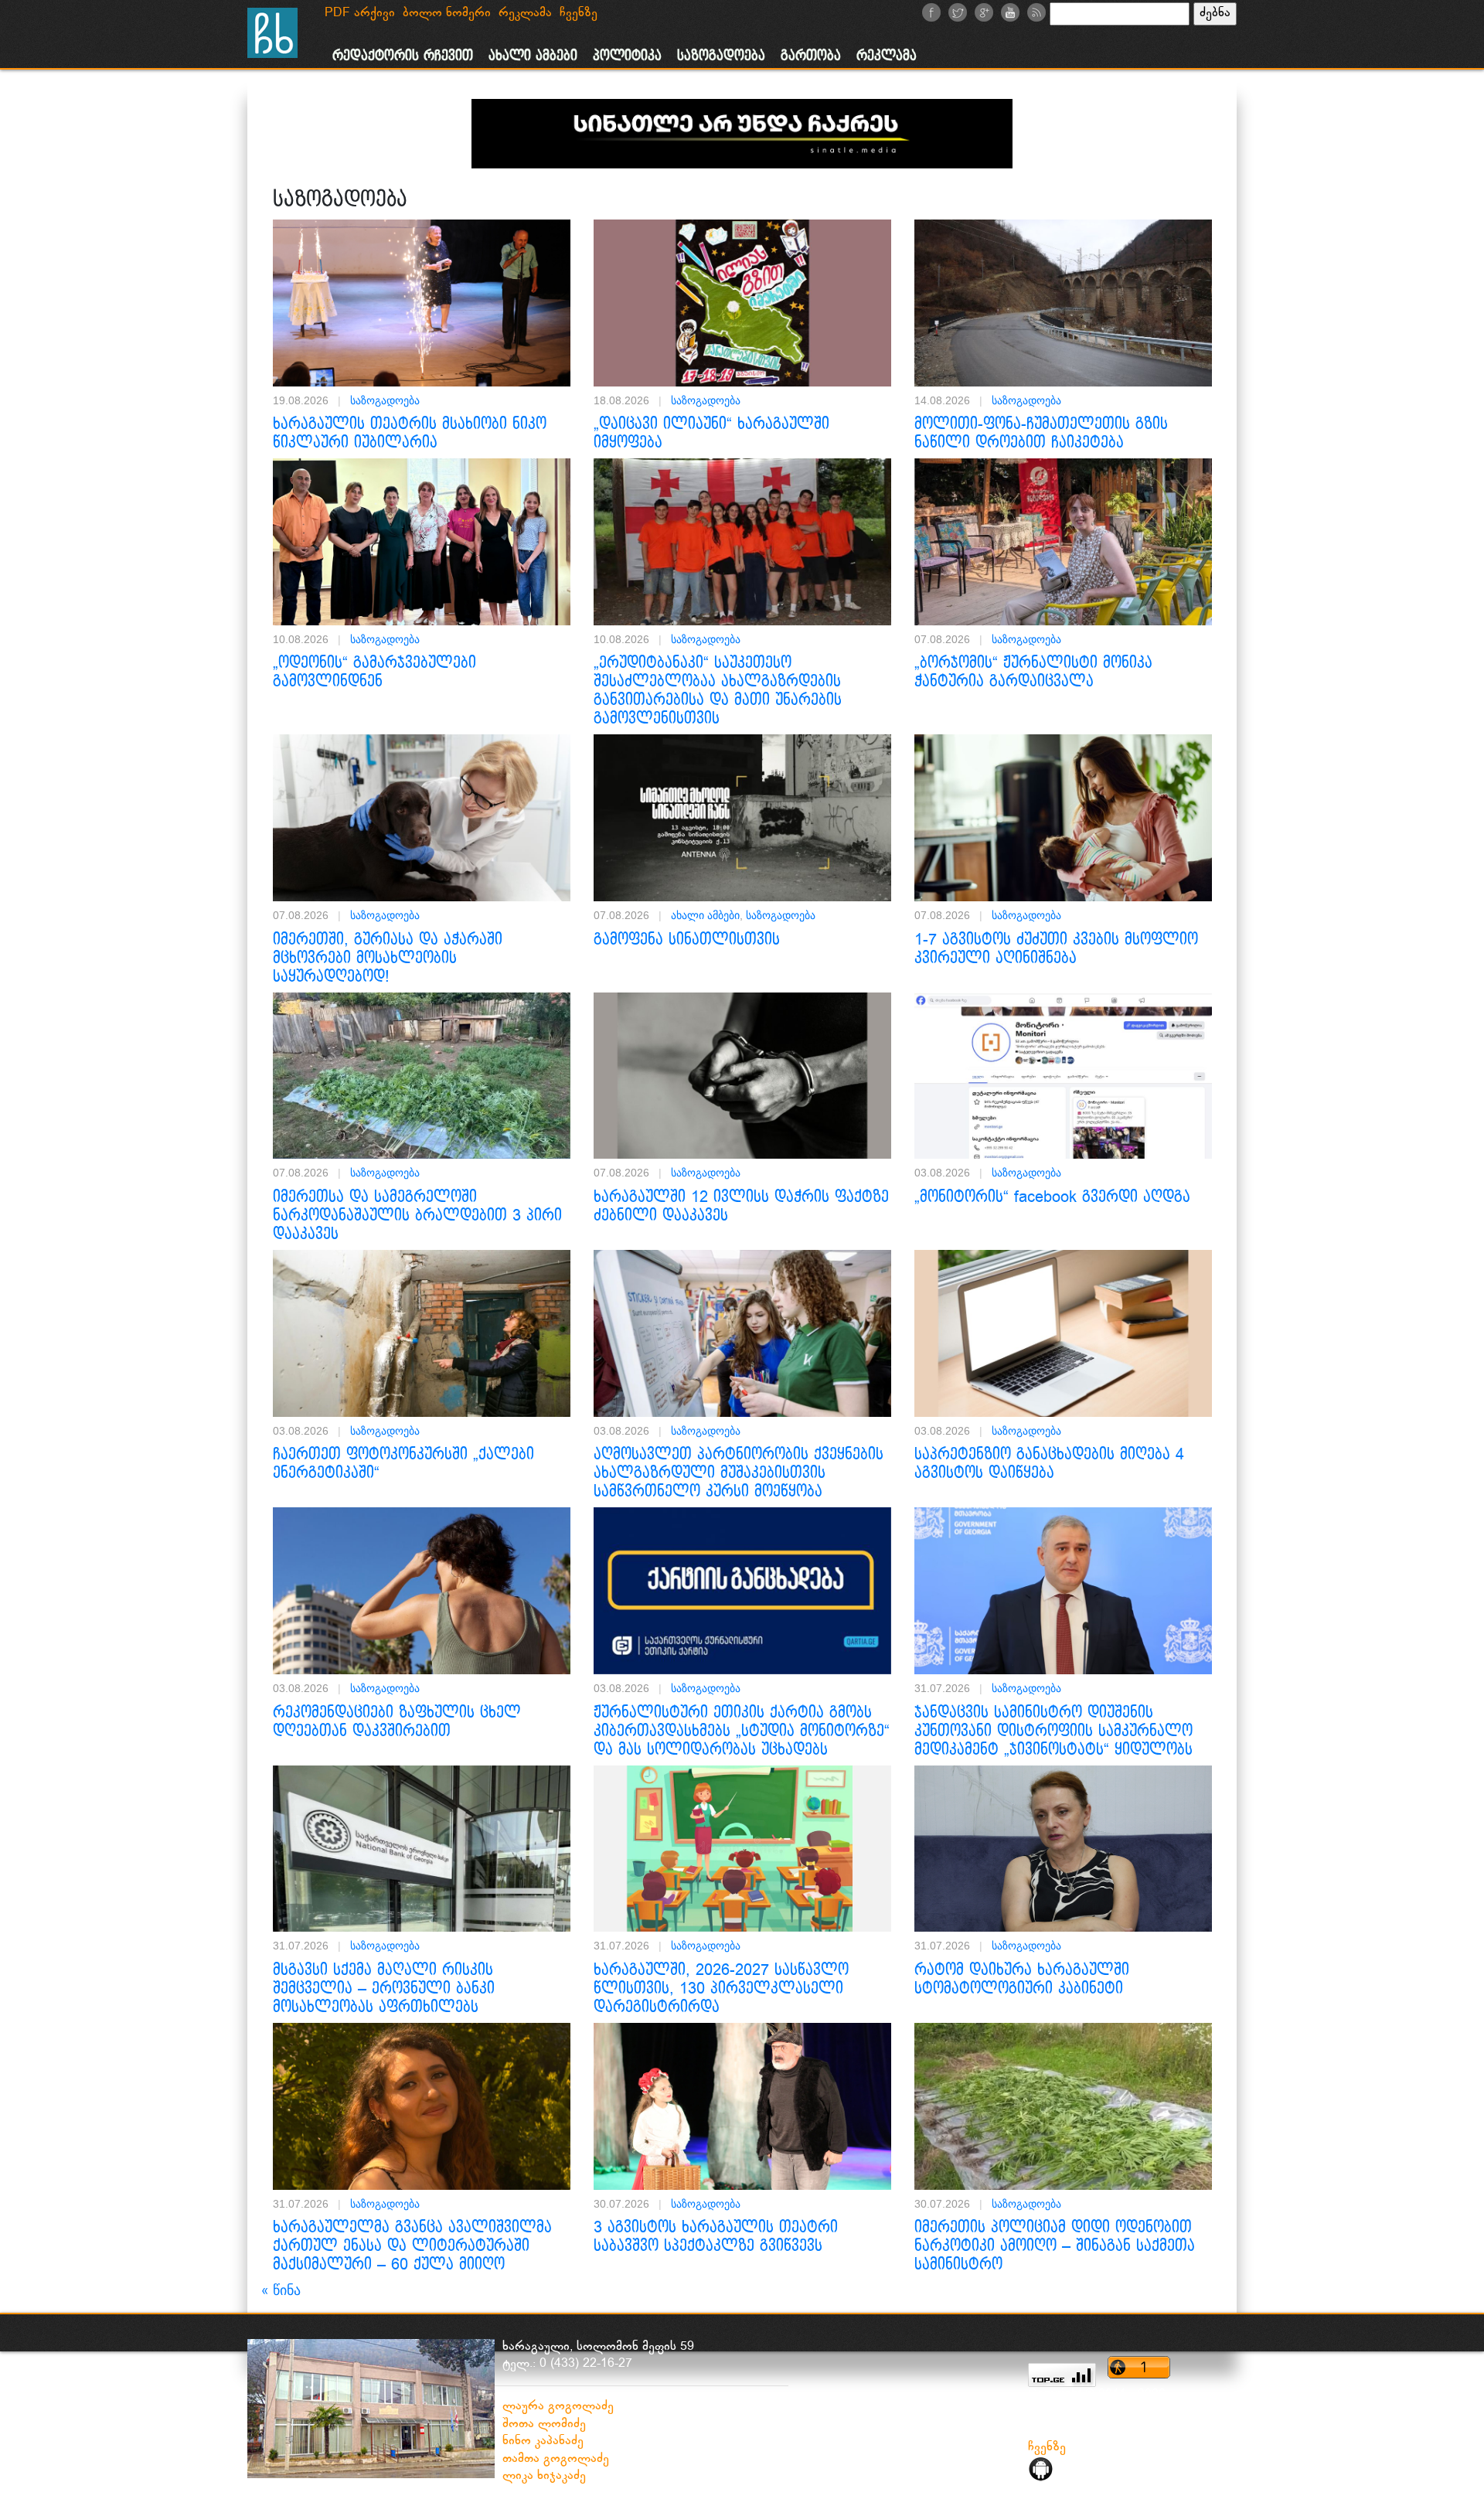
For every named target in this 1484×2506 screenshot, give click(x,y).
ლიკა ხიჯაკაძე (544, 2476)
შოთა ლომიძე (544, 2424)
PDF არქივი (360, 14)
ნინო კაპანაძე (543, 2441)
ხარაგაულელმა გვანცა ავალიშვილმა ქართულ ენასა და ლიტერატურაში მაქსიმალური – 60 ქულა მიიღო (412, 2246)
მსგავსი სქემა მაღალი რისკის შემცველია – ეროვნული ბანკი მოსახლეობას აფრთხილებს (384, 1989)
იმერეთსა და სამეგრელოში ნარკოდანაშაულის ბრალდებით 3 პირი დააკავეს (417, 1216)
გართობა (811, 56)
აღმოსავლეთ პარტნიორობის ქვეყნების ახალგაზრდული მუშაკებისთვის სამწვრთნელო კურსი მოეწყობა (739, 1473)
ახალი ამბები (533, 56)
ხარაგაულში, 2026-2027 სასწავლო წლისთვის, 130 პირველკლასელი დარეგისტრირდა (721, 1989)
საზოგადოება (721, 56)
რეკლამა (887, 56)
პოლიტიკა (627, 56)
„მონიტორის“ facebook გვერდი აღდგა (1052, 1197)
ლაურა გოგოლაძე (558, 2407)
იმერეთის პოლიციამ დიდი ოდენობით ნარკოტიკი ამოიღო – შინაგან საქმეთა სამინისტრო (1055, 2246)
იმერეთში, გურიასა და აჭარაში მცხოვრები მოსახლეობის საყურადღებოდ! (388, 958)
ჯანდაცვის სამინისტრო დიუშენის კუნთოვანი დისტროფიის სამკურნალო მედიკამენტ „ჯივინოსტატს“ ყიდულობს (1053, 1731)
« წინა (281, 2290)
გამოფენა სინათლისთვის (687, 940)
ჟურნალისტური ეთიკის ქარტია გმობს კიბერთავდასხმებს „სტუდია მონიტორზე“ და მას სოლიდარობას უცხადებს (742, 1731)
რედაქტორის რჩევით (403, 56)
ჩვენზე (1047, 2448)
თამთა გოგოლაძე (556, 2459)
